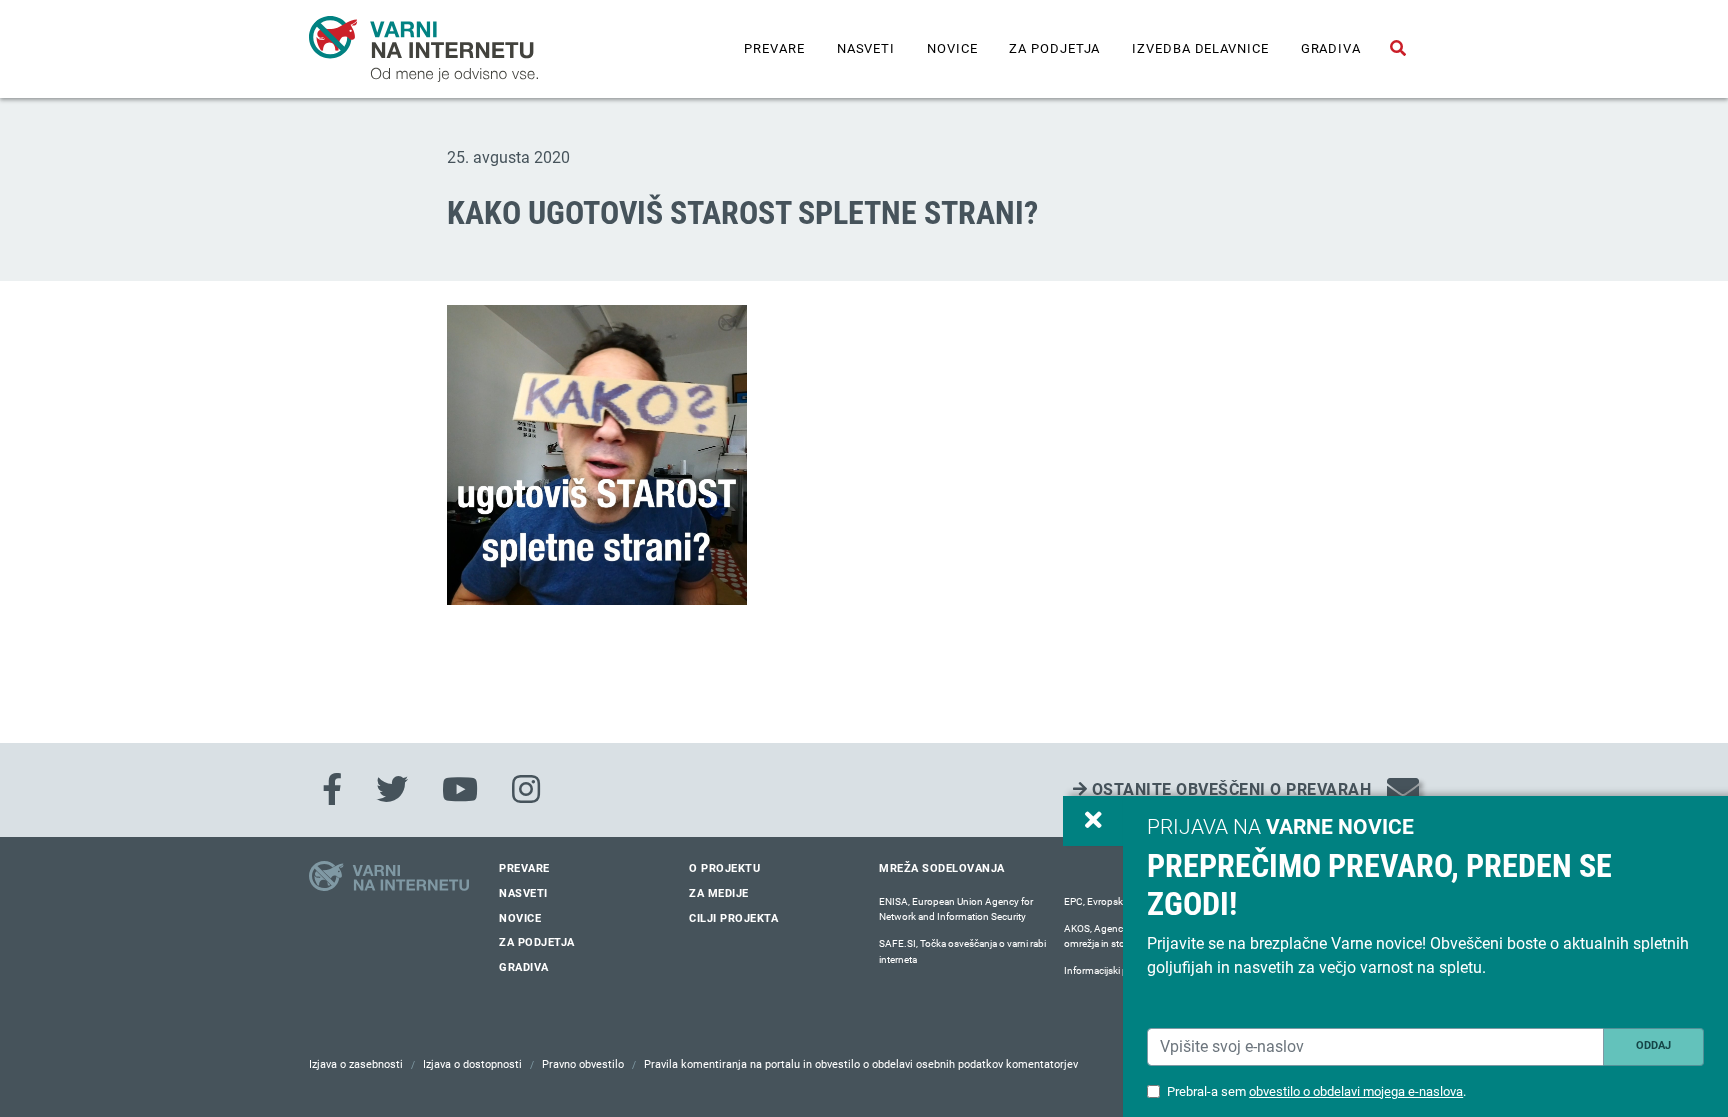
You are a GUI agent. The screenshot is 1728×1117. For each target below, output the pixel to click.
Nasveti (866, 48)
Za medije (719, 893)
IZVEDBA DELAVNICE (1200, 48)
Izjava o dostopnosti (472, 1064)
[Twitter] (392, 790)
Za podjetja (1054, 48)
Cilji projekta (733, 918)
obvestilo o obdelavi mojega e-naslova (1356, 1091)
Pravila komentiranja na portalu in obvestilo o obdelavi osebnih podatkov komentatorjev (861, 1064)
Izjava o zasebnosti (356, 1064)
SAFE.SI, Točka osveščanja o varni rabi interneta (962, 951)
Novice (952, 48)
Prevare (774, 48)
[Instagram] (526, 790)
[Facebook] (332, 790)
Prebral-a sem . (1316, 1091)
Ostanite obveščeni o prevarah (1229, 789)
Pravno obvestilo (583, 1064)
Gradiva (1331, 48)
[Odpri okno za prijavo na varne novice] (1093, 821)
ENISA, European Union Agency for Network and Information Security (956, 909)
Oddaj (1653, 1045)
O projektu (724, 868)
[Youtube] (460, 790)
